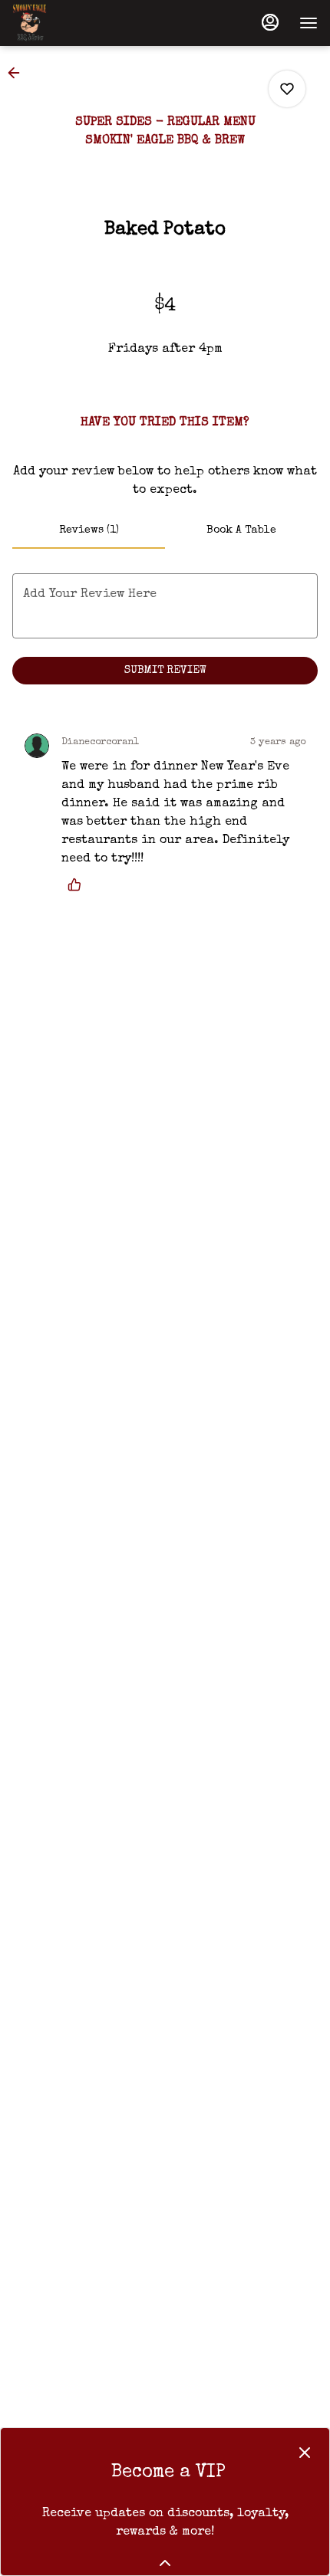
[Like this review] (78, 884)
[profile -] (270, 22)
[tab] (89, 530)
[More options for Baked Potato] (287, 89)
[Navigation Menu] (309, 23)
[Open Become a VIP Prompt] (165, 2563)
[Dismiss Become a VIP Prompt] (305, 2453)
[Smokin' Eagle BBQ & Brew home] (81, 23)
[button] (18, 73)
